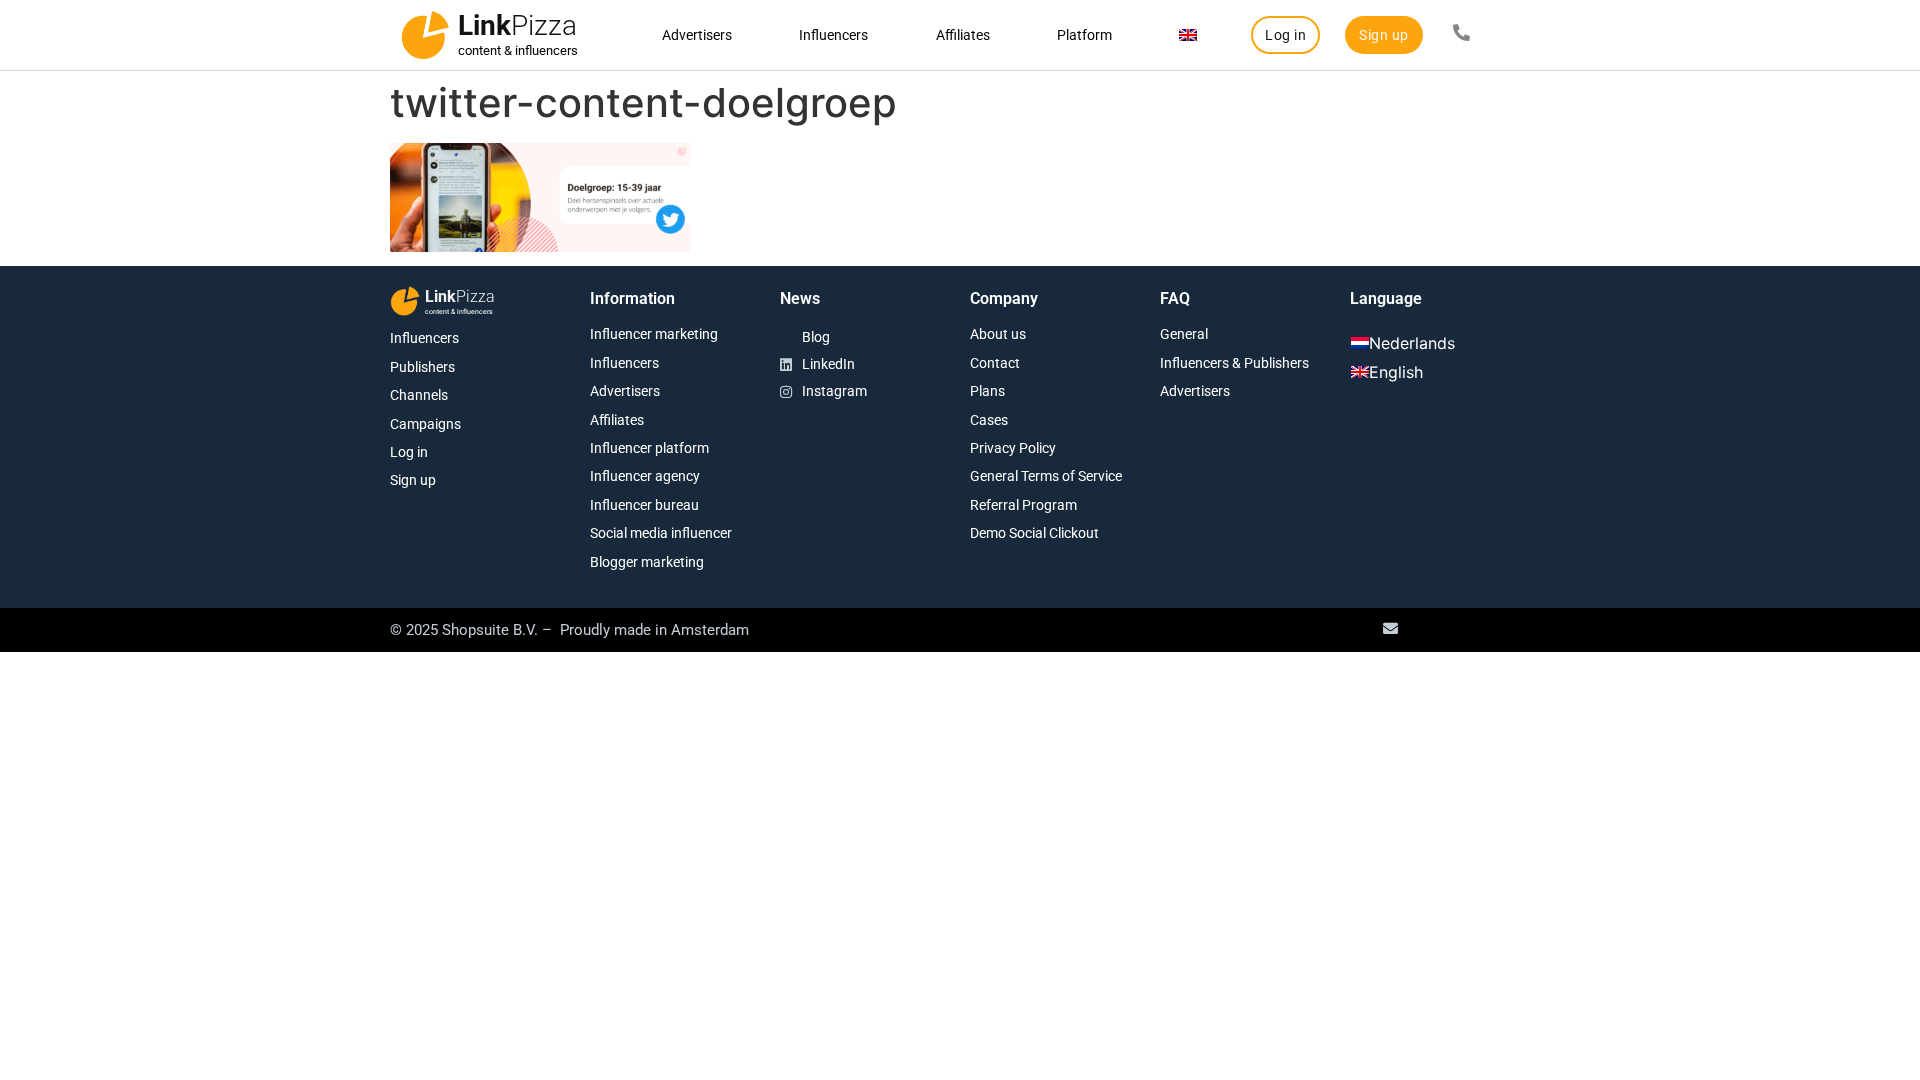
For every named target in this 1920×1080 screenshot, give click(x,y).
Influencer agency (645, 476)
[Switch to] (1188, 35)
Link (517, 25)
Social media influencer (661, 533)
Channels (419, 395)
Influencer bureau (644, 505)
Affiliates (963, 35)
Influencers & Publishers (1234, 363)
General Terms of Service (1046, 476)
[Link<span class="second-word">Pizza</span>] (425, 35)
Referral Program (1023, 505)
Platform (1084, 35)
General (1184, 334)
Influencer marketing (654, 334)
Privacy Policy (1013, 448)
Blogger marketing (647, 562)
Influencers (833, 35)
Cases (989, 420)
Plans (987, 391)
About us (998, 334)
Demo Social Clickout (1034, 533)
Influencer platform (649, 448)
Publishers (422, 367)
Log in (409, 452)
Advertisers (697, 35)
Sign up (413, 480)
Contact (995, 363)
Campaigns (425, 424)
